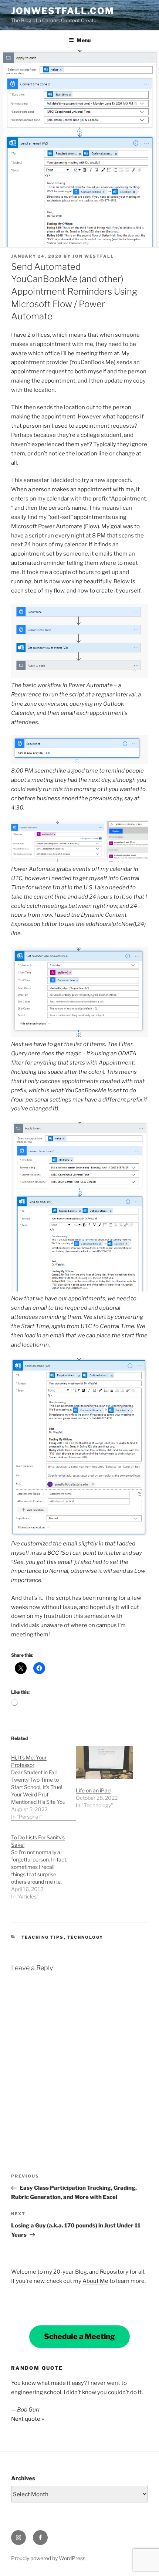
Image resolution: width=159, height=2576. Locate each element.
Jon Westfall (93, 256)
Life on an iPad (93, 1790)
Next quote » (28, 2419)
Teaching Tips (43, 1937)
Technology (85, 1937)
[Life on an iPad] (104, 1763)
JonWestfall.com (63, 11)
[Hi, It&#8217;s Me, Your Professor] (43, 1783)
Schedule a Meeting (79, 2336)
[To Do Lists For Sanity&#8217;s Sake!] (43, 1863)
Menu (84, 40)
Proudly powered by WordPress (48, 2558)
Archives (23, 2478)
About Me (95, 2281)
